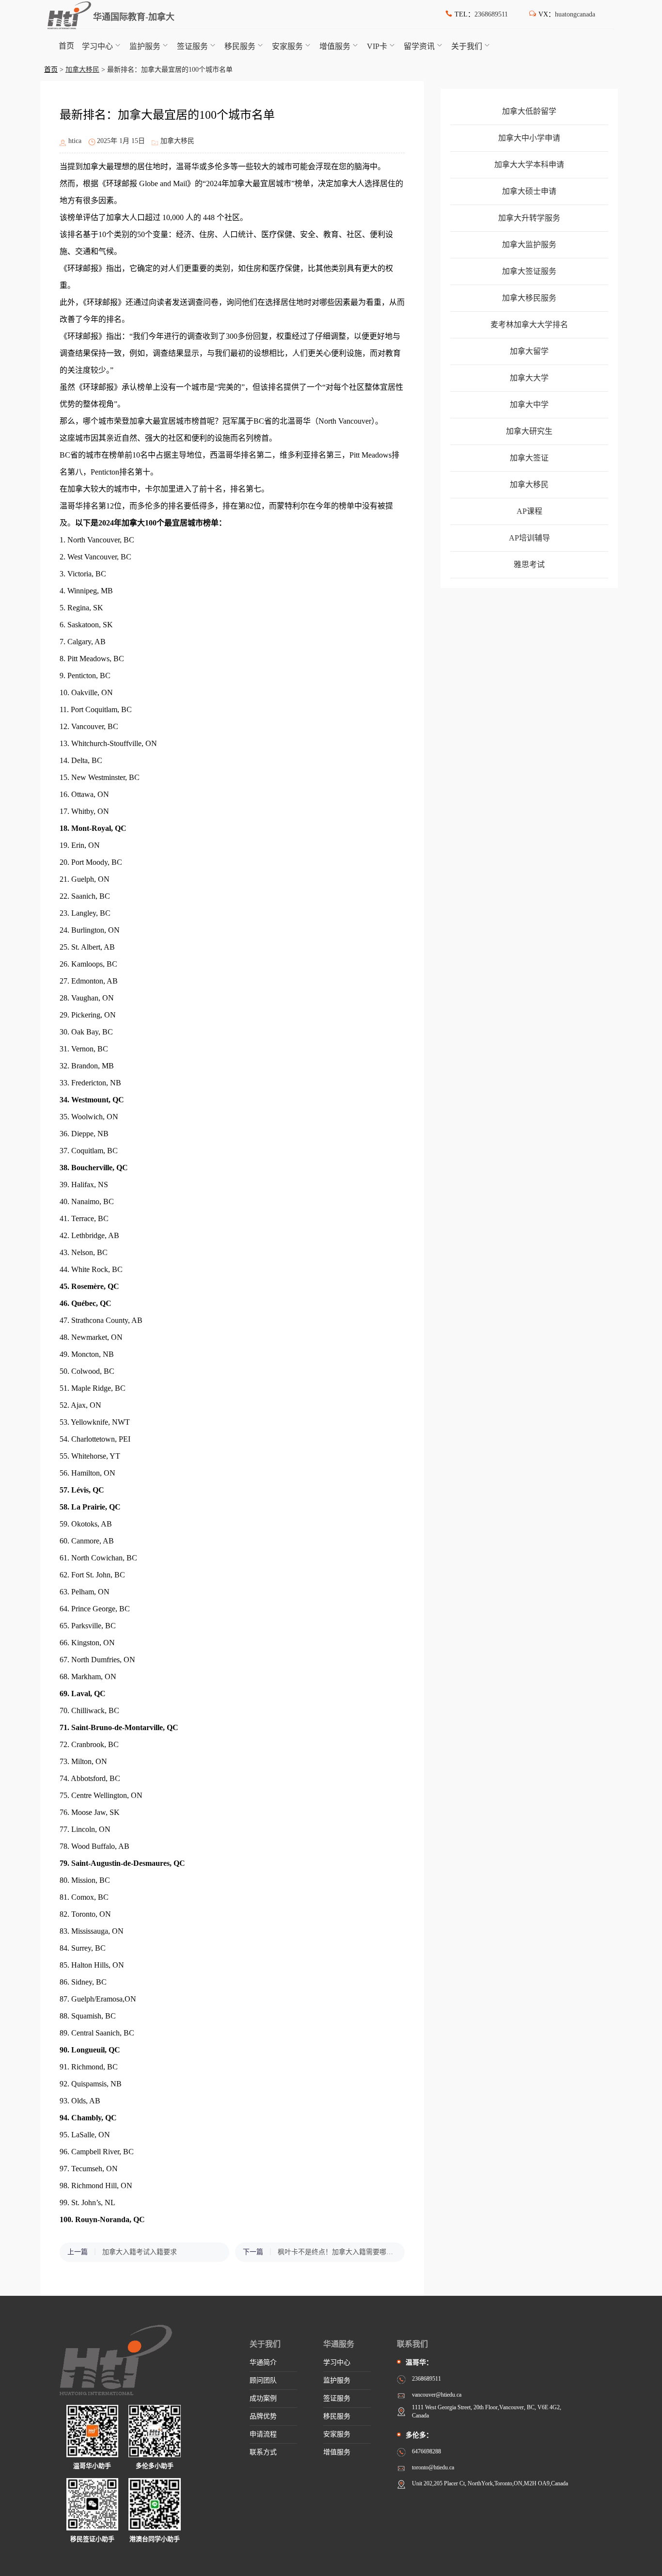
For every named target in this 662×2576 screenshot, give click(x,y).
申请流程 (263, 2434)
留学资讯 (419, 46)
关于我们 (467, 46)
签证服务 (192, 46)
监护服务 (145, 46)
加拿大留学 (529, 351)
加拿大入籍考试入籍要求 (140, 2252)
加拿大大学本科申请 (529, 165)
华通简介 (263, 2362)
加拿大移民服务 (529, 298)
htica (75, 141)
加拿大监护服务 (529, 245)
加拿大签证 (529, 458)
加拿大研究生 (529, 431)
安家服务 (287, 46)
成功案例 (263, 2398)
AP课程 (529, 511)
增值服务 (335, 46)
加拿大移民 (82, 70)
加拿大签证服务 (529, 271)
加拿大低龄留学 (529, 111)
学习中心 (97, 46)
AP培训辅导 (529, 538)
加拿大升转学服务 (529, 218)
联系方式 (263, 2452)
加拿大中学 (529, 405)
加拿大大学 (529, 378)
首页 (66, 46)
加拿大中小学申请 (529, 138)
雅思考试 (529, 564)
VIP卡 (377, 46)
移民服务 (240, 46)
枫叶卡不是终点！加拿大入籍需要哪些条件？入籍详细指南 (336, 2252)
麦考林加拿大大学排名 (529, 325)
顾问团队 (263, 2380)
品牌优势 (263, 2416)
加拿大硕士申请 (529, 191)
